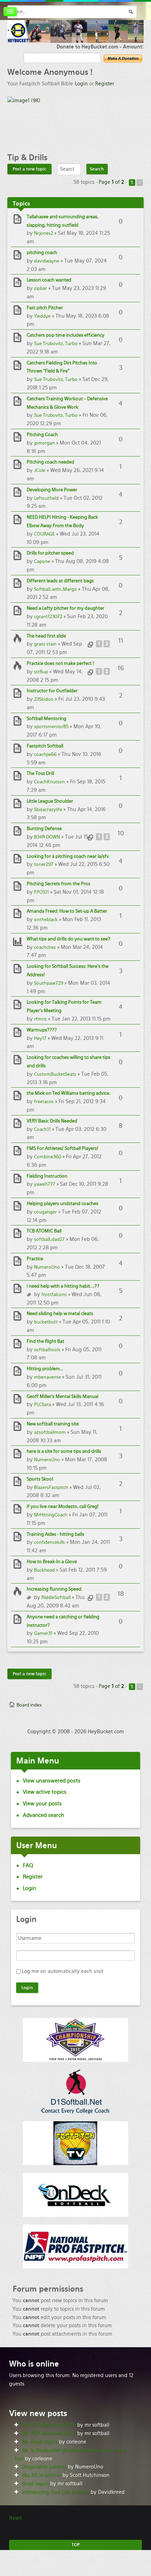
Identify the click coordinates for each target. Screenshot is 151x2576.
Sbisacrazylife (48, 810)
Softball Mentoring (47, 719)
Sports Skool (40, 1479)
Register (105, 84)
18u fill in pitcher (41, 2475)
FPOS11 (41, 892)
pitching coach (42, 253)
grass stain (45, 644)
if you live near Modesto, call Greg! (63, 1506)
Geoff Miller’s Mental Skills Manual (63, 1396)
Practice (35, 1259)
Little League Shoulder (50, 801)
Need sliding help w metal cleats (60, 1313)
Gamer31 (43, 1633)
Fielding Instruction (47, 1176)
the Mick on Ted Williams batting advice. (68, 1093)
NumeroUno (47, 1267)
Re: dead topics (40, 2442)
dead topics (35, 2484)
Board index (29, 1705)
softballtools (47, 1350)
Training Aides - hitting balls (55, 1534)
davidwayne (47, 261)
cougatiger (45, 1212)
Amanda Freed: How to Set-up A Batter (67, 911)
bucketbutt (46, 1322)
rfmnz (40, 1019)
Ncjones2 (44, 233)
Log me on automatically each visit (63, 1971)
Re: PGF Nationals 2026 (49, 2425)
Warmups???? (42, 1030)
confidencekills (50, 1542)
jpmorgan (44, 443)
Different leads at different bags (60, 581)
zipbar (41, 288)
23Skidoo (44, 699)
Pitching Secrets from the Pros (58, 884)
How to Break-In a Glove (52, 1562)
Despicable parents (44, 2467)
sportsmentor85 (51, 727)
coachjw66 (45, 754)
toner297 (44, 864)
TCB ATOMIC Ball (44, 1231)
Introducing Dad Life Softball (55, 2492)
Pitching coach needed (50, 462)
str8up (41, 672)
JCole (40, 470)
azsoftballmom (50, 1432)
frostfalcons (54, 1295)
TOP (76, 2545)
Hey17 (40, 1038)
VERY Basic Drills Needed (52, 1121)
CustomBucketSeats (55, 1074)
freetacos (44, 1102)
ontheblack (46, 920)
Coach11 (42, 1129)
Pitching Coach (42, 435)
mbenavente (47, 1377)
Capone (42, 561)
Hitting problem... (45, 1369)
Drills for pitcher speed (50, 553)
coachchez (45, 947)
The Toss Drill (40, 773)
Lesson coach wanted (49, 280)
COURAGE (44, 534)
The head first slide (46, 636)
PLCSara (42, 1404)
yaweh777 (45, 1184)
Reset (15, 2518)
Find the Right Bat (45, 1341)
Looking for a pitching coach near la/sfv (68, 856)
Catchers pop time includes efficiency (65, 335)
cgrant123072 (48, 617)
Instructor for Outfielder (52, 691)
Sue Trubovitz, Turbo (56, 344)
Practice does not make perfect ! (60, 663)
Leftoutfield (46, 498)
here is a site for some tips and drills (64, 1451)
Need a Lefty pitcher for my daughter (65, 608)
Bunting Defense (44, 829)
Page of (111, 182)
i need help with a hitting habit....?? (63, 1286)
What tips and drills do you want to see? (68, 939)
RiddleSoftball (56, 1597)
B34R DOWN (47, 837)
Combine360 (48, 1157)
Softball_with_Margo (55, 589)
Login (81, 84)
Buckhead (44, 1570)
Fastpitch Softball (45, 746)
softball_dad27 (49, 1239)
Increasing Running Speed (54, 1589)
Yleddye (42, 316)
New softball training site (53, 1424)
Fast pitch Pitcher (45, 308)
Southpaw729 (49, 983)
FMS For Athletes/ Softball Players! (63, 1148)
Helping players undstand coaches (63, 1203)
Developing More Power (52, 490)
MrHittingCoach (51, 1515)
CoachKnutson (50, 782)
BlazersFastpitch (51, 1487)
